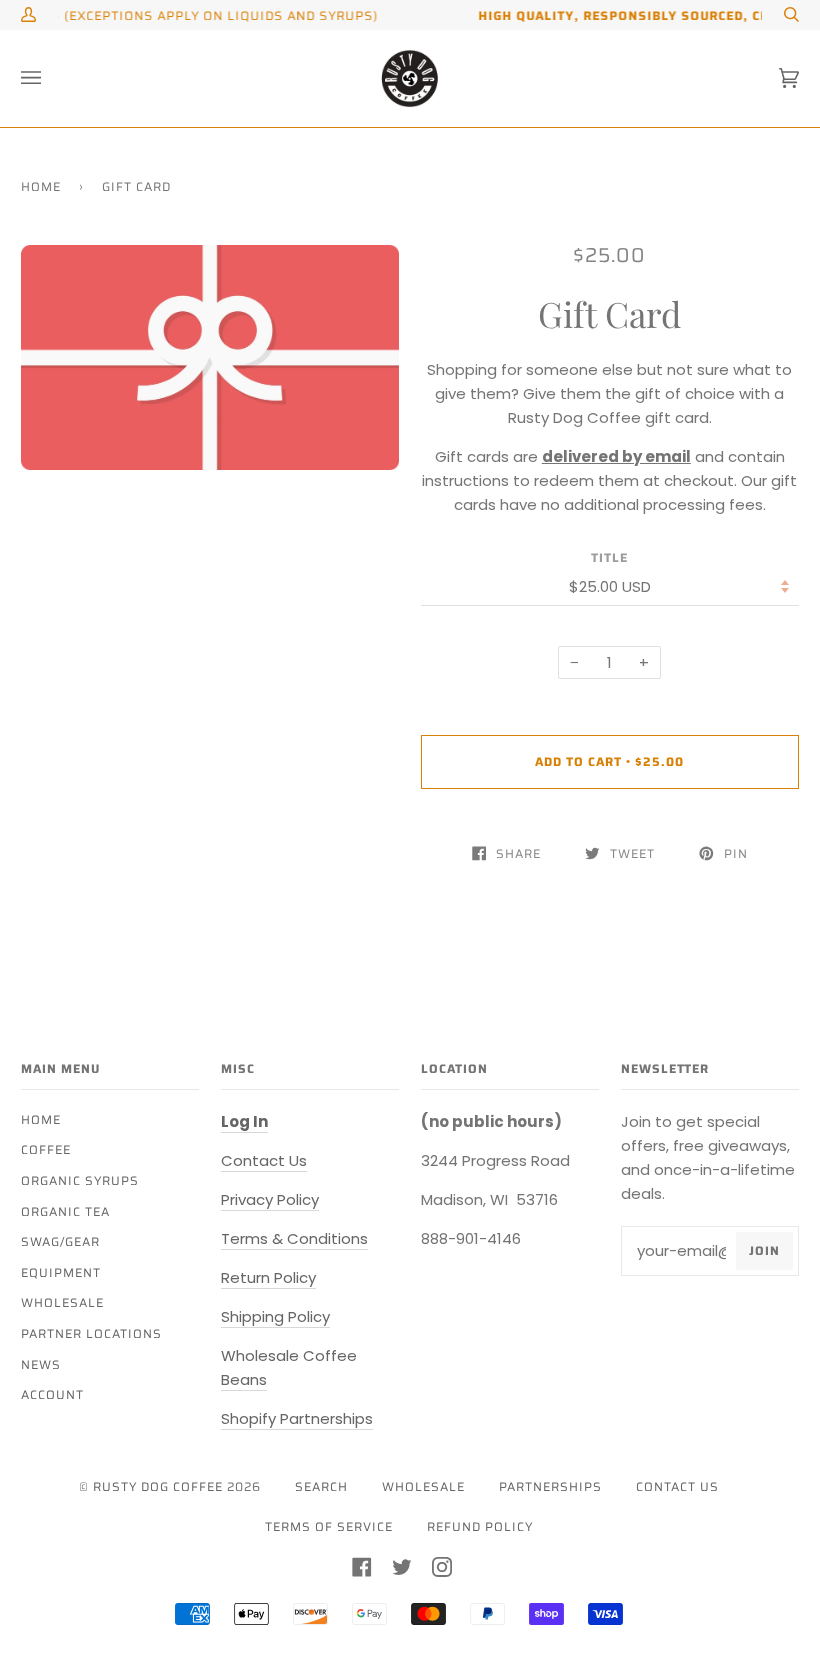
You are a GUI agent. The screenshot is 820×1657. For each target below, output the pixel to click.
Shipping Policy (275, 1316)
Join (764, 1250)
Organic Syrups (80, 1180)
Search (321, 1486)
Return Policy (268, 1277)
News (41, 1364)
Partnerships (550, 1486)
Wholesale (62, 1302)
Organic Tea (65, 1211)
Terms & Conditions (294, 1238)
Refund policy (480, 1526)
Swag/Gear (60, 1241)
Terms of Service (329, 1526)
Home (41, 186)
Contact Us (264, 1160)
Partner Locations (91, 1333)
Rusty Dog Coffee (158, 1486)
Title (609, 557)
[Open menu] (51, 78)
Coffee (46, 1149)
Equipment (61, 1272)
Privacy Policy (270, 1199)
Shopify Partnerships (297, 1418)
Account (52, 1394)
